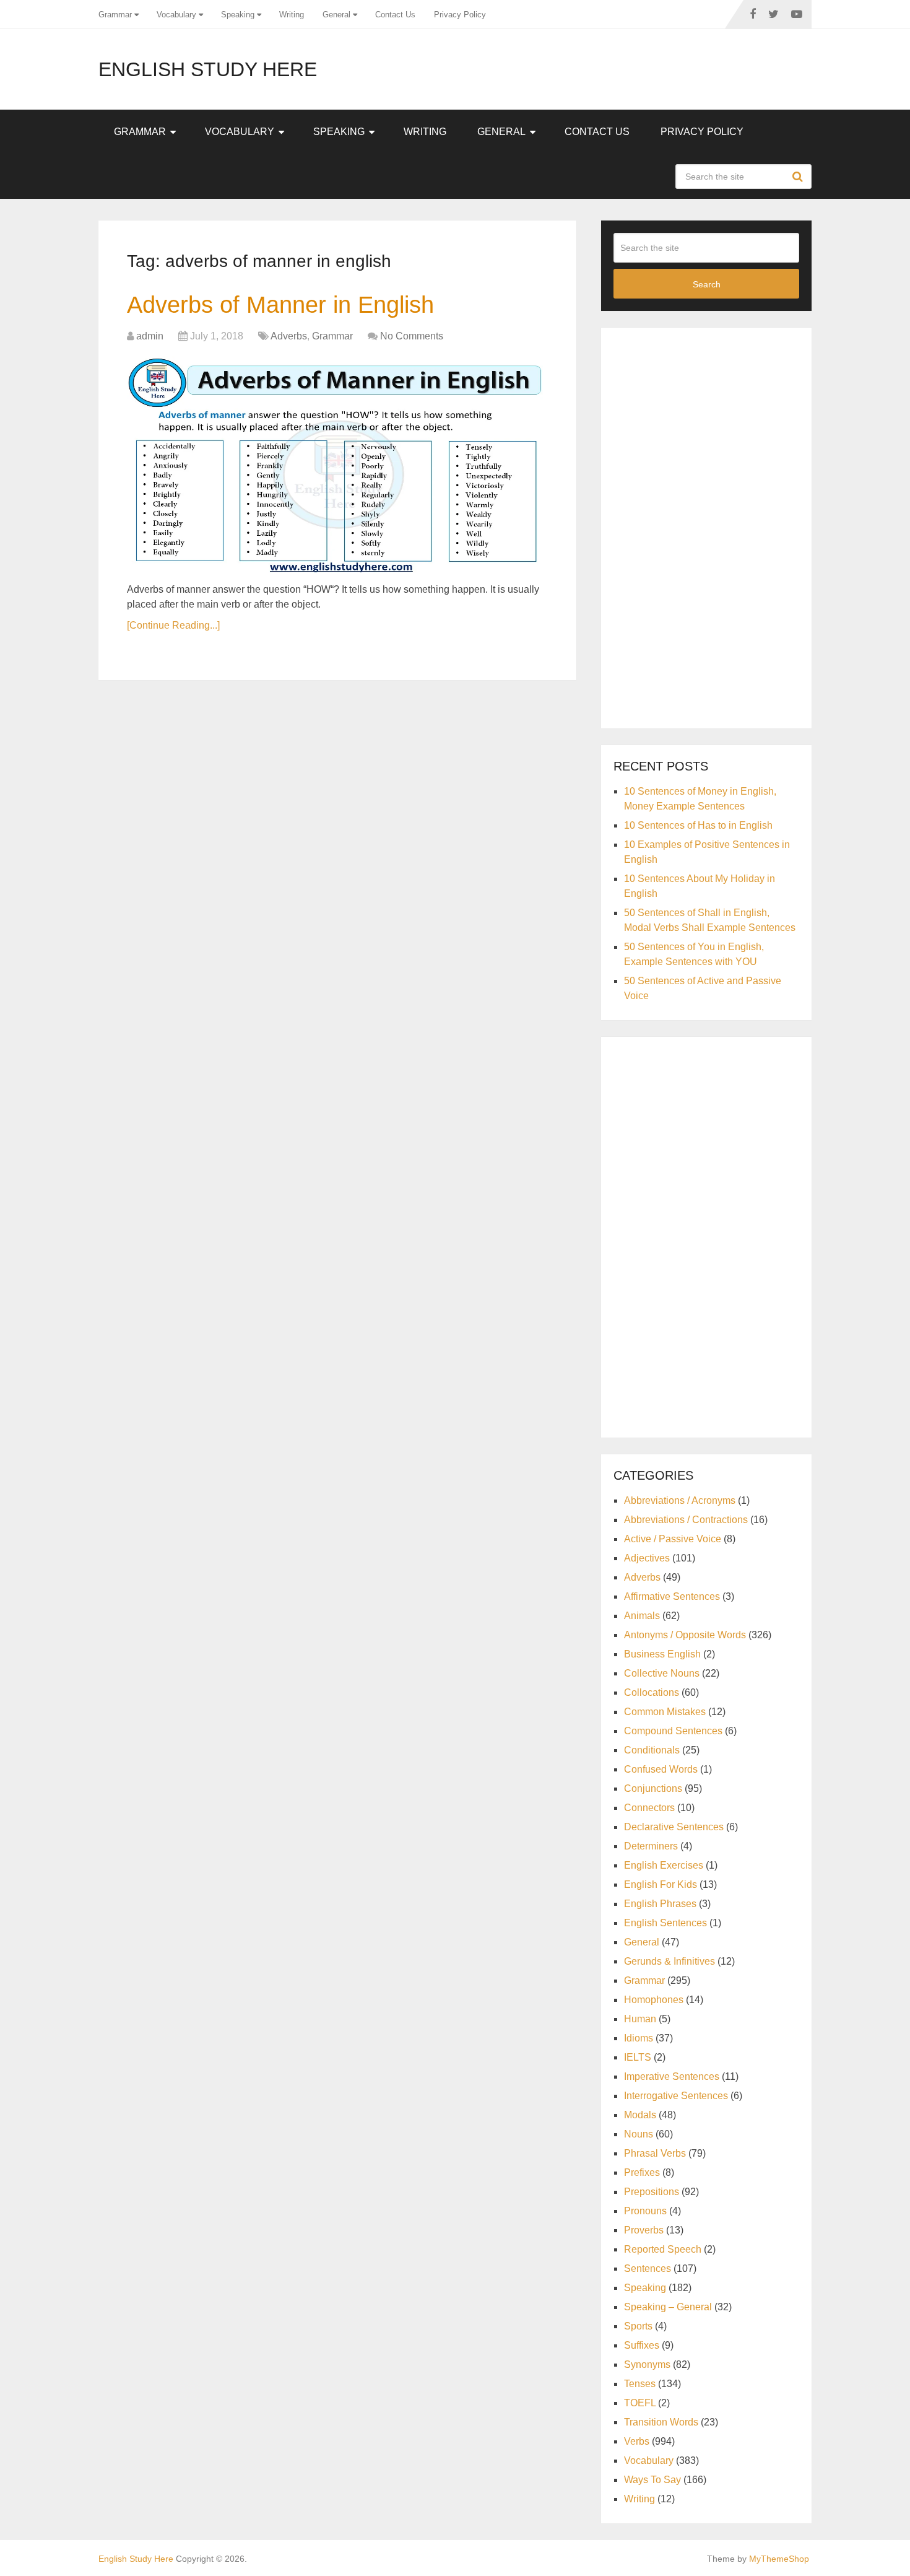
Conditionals (652, 1750)
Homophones (654, 2000)
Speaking (238, 15)
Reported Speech (663, 2249)
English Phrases (660, 1904)
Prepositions (652, 2192)
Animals (642, 1616)
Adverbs (289, 336)
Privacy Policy (460, 15)
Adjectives (647, 1558)
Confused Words (661, 1769)
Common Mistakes (665, 1712)
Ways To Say (652, 2480)
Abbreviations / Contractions (686, 1520)
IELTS (638, 2057)
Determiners (651, 1846)
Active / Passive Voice (673, 1539)
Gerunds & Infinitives (669, 1961)
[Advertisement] (706, 526)
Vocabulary (176, 15)
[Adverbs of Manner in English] (337, 465)
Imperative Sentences (672, 2076)
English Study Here (208, 69)
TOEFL (640, 2403)
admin (150, 336)
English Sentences (665, 1923)
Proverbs (644, 2230)
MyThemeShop (779, 2559)
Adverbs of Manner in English (280, 305)
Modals (640, 2115)
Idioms (639, 2038)
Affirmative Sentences (672, 1596)
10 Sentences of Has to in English (698, 825)
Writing (292, 15)
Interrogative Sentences (676, 2096)
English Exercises (664, 1865)
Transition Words (661, 2422)
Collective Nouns (662, 1673)
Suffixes (642, 2345)
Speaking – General (668, 2307)
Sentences (648, 2268)
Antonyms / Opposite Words (685, 1635)
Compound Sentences (673, 1731)
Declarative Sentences (674, 1827)
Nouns (639, 2134)
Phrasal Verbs (655, 2153)
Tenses (640, 2384)
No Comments (412, 336)
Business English (662, 1654)
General (336, 15)
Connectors (649, 1808)
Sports (638, 2326)
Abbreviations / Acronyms (680, 1500)
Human (640, 2019)
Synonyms (647, 2364)
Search (799, 177)
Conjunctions (653, 1788)
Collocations (652, 1692)
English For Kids (661, 1884)
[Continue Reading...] (173, 625)
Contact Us (395, 15)
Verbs (637, 2441)
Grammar (115, 15)
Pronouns (645, 2211)
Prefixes (642, 2172)
